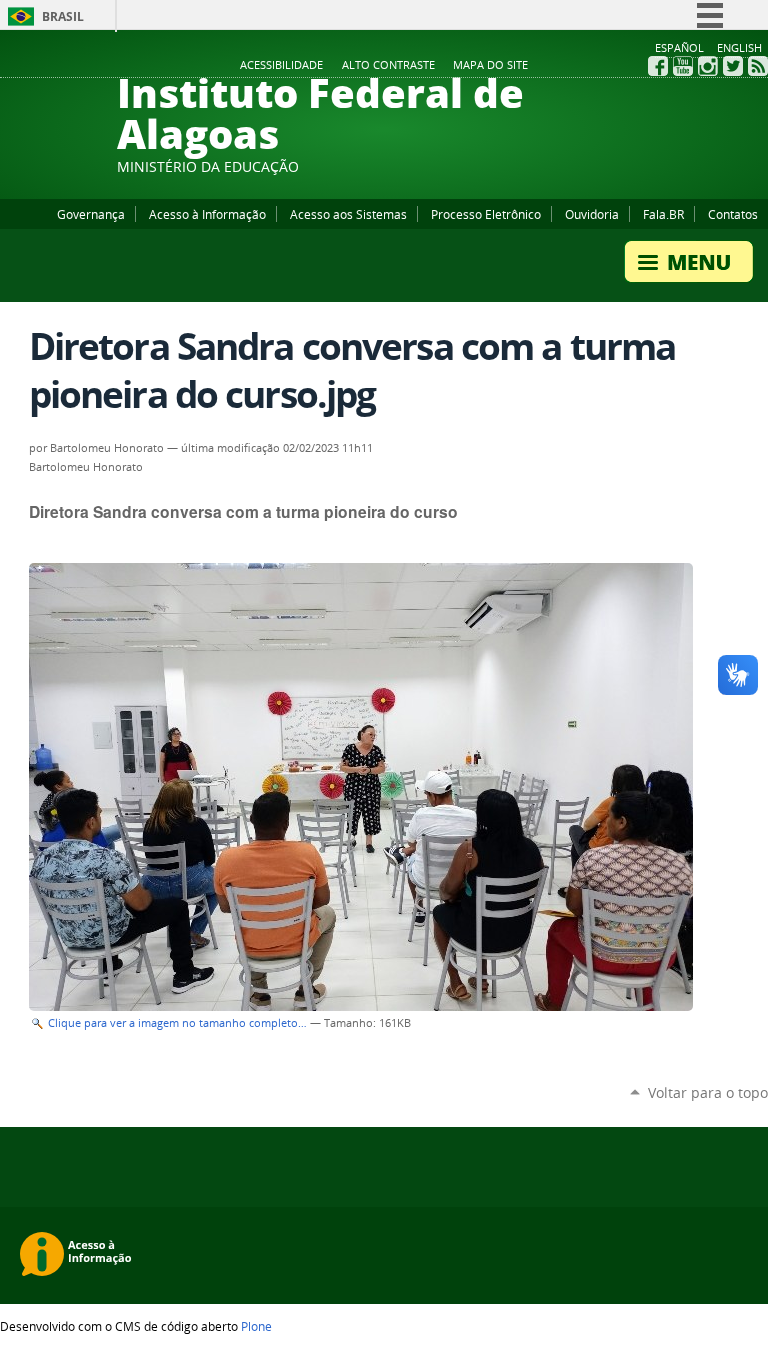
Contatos (733, 214)
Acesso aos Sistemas (348, 214)
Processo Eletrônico (486, 214)
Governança (91, 214)
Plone (256, 1326)
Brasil (63, 16)
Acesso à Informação (207, 214)
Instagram (708, 66)
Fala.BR (663, 214)
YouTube (683, 66)
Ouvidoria (592, 214)
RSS (758, 66)
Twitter (733, 66)
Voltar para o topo (708, 1092)
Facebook (658, 66)
